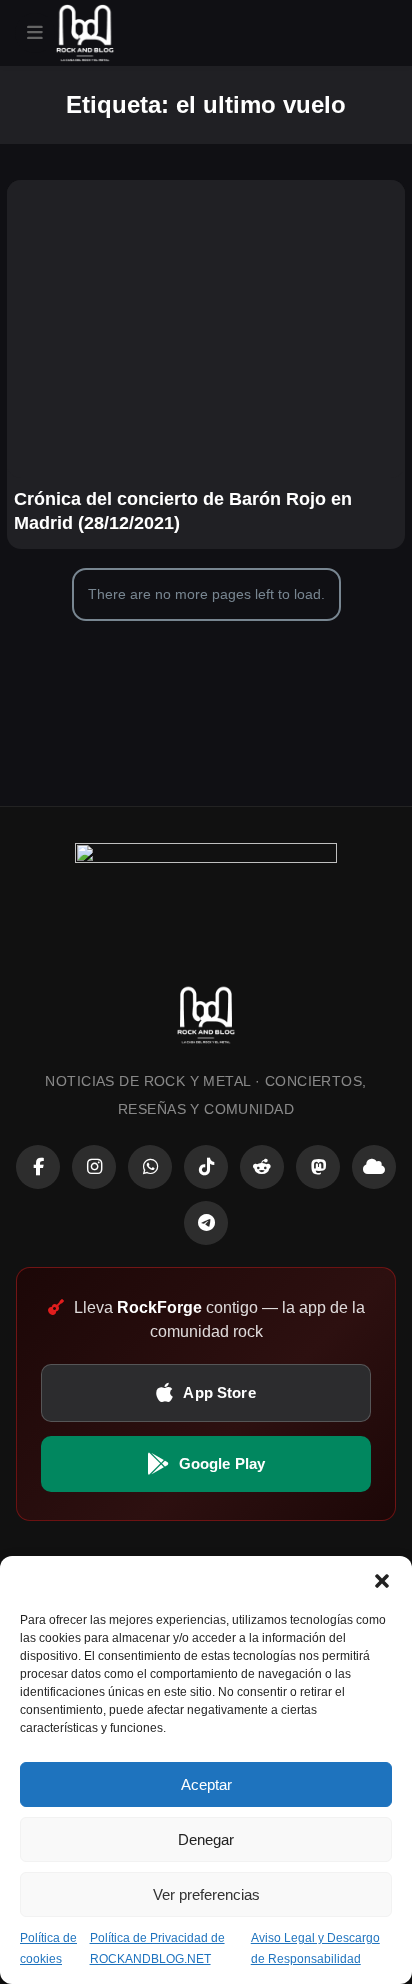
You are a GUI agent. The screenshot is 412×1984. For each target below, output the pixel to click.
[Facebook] (38, 1167)
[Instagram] (94, 1167)
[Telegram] (206, 1223)
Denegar (206, 1839)
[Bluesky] (374, 1167)
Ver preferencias (206, 1894)
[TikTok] (206, 1167)
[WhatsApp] (150, 1167)
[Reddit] (262, 1167)
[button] (382, 1581)
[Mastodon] (318, 1167)
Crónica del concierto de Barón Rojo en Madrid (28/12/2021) (183, 511)
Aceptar (206, 1784)
